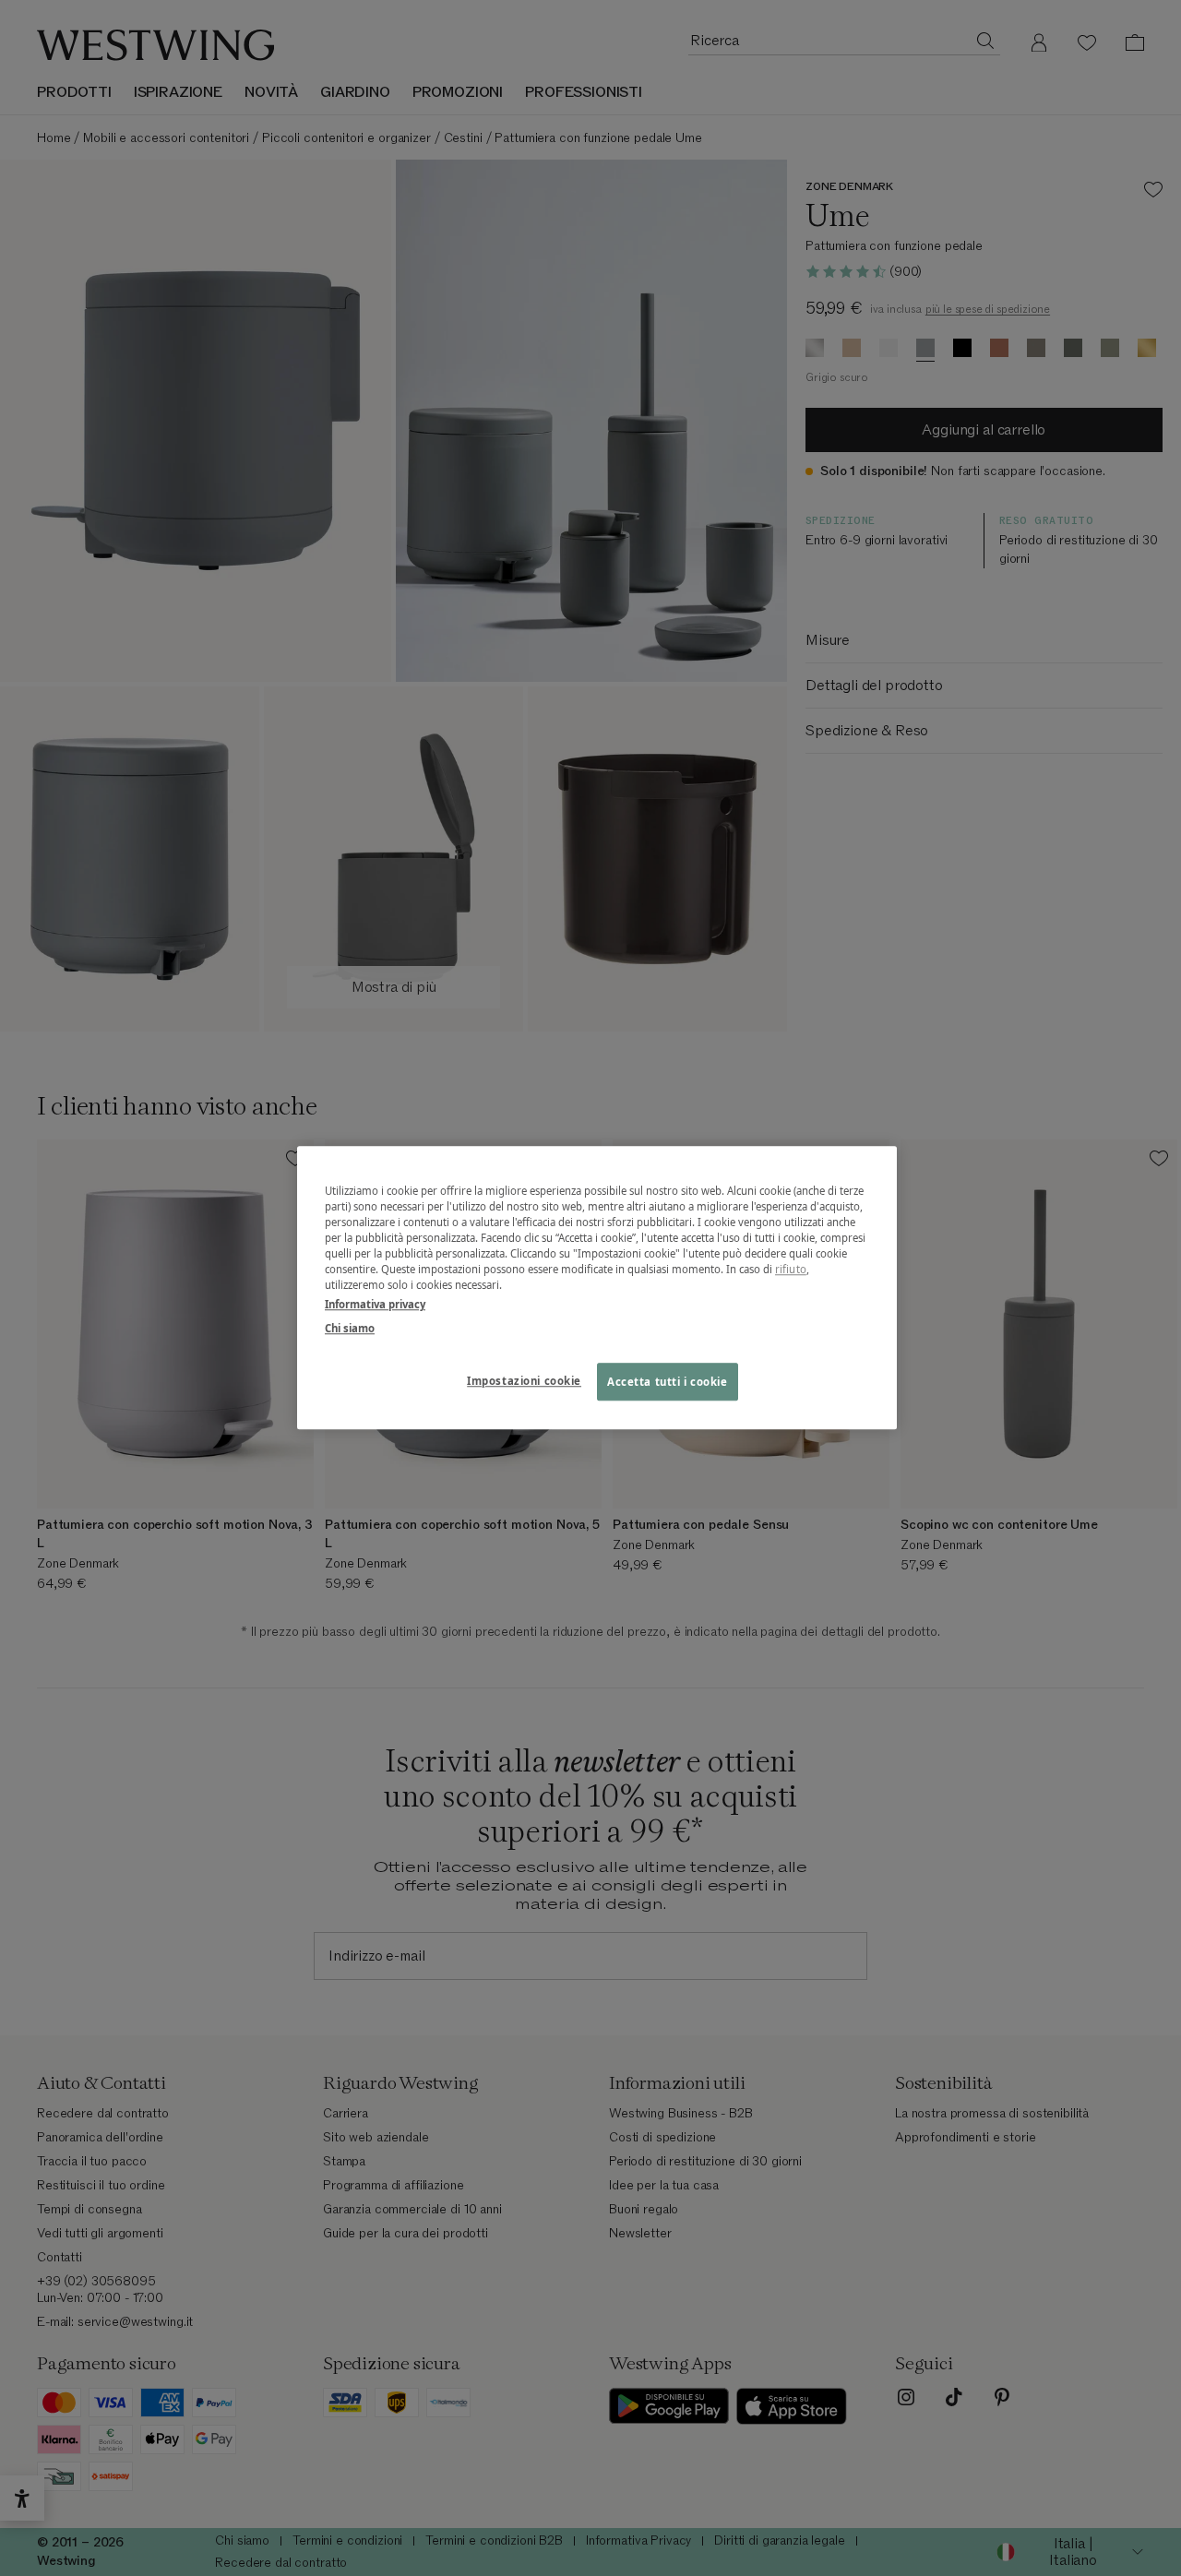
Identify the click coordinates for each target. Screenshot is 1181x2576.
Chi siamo (350, 1328)
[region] (597, 1288)
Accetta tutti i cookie (668, 1382)
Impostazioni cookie (524, 1381)
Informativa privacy (375, 1305)
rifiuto (791, 1270)
